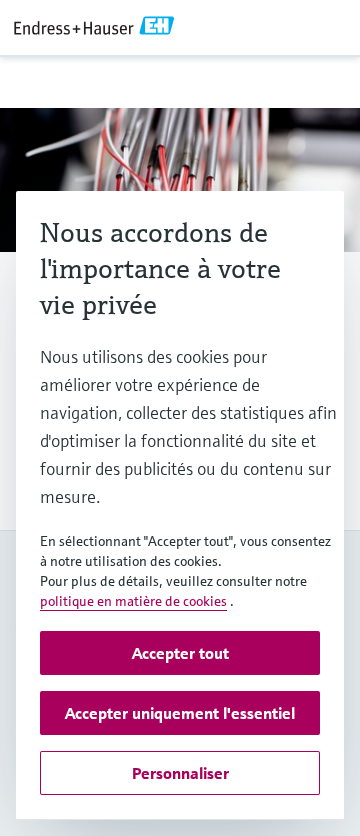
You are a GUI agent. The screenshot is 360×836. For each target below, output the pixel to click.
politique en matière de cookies (133, 601)
